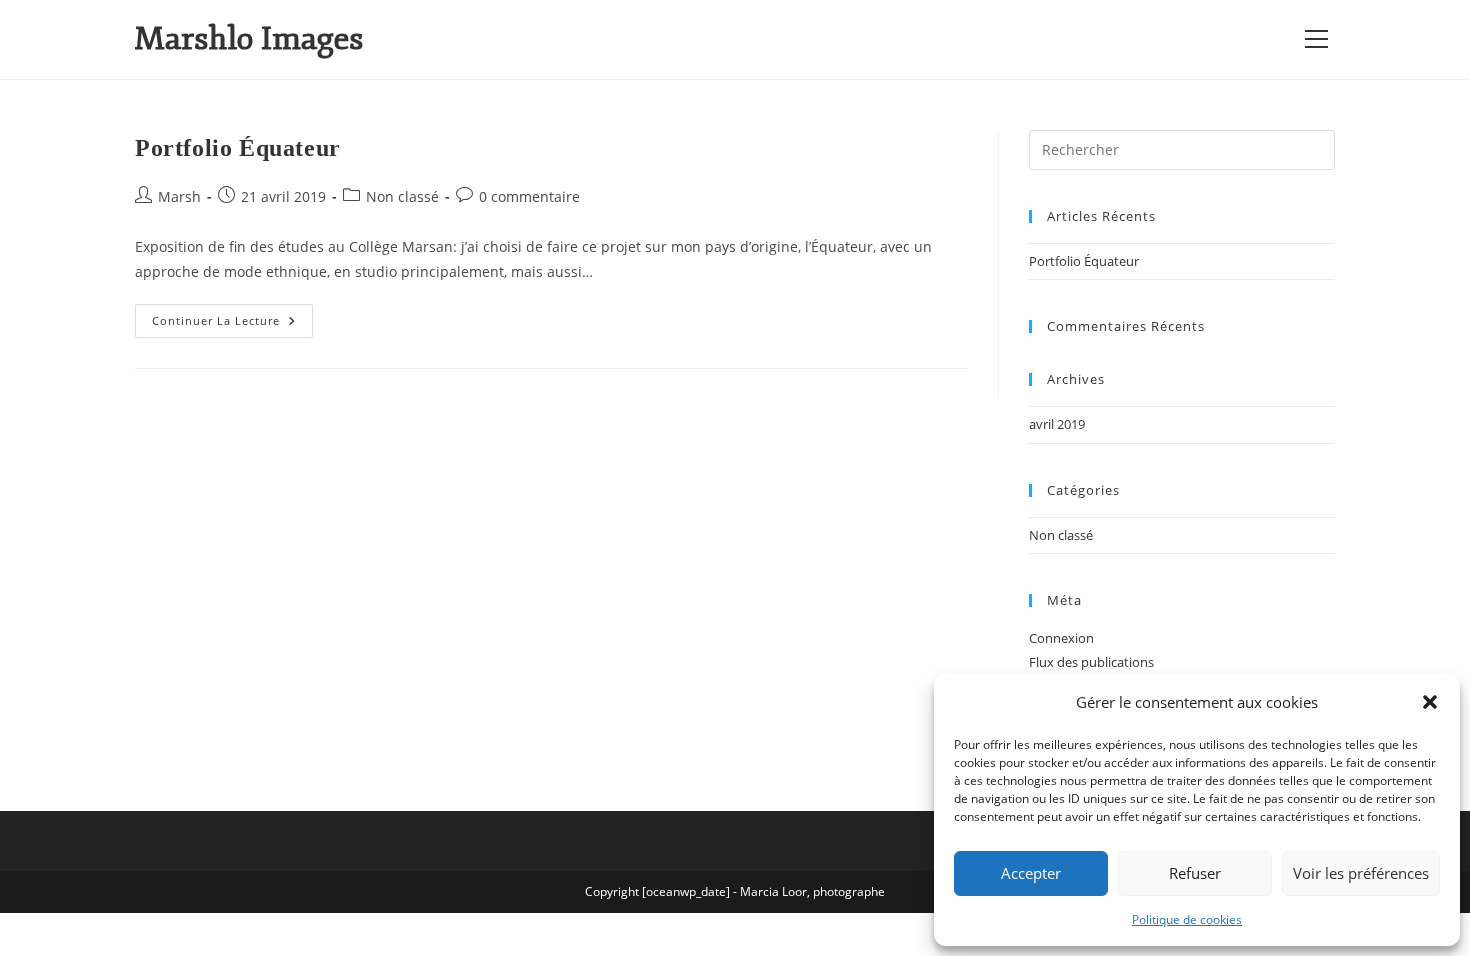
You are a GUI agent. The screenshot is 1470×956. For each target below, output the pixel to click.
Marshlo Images (249, 39)
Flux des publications (1091, 662)
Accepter (1031, 873)
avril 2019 (1057, 424)
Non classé (402, 196)
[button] (1430, 702)
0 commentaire (529, 196)
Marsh (179, 196)
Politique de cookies (1187, 919)
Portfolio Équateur (238, 148)
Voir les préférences (1361, 873)
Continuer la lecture (232, 316)
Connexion (1061, 638)
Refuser (1195, 873)
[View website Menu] (1316, 39)
